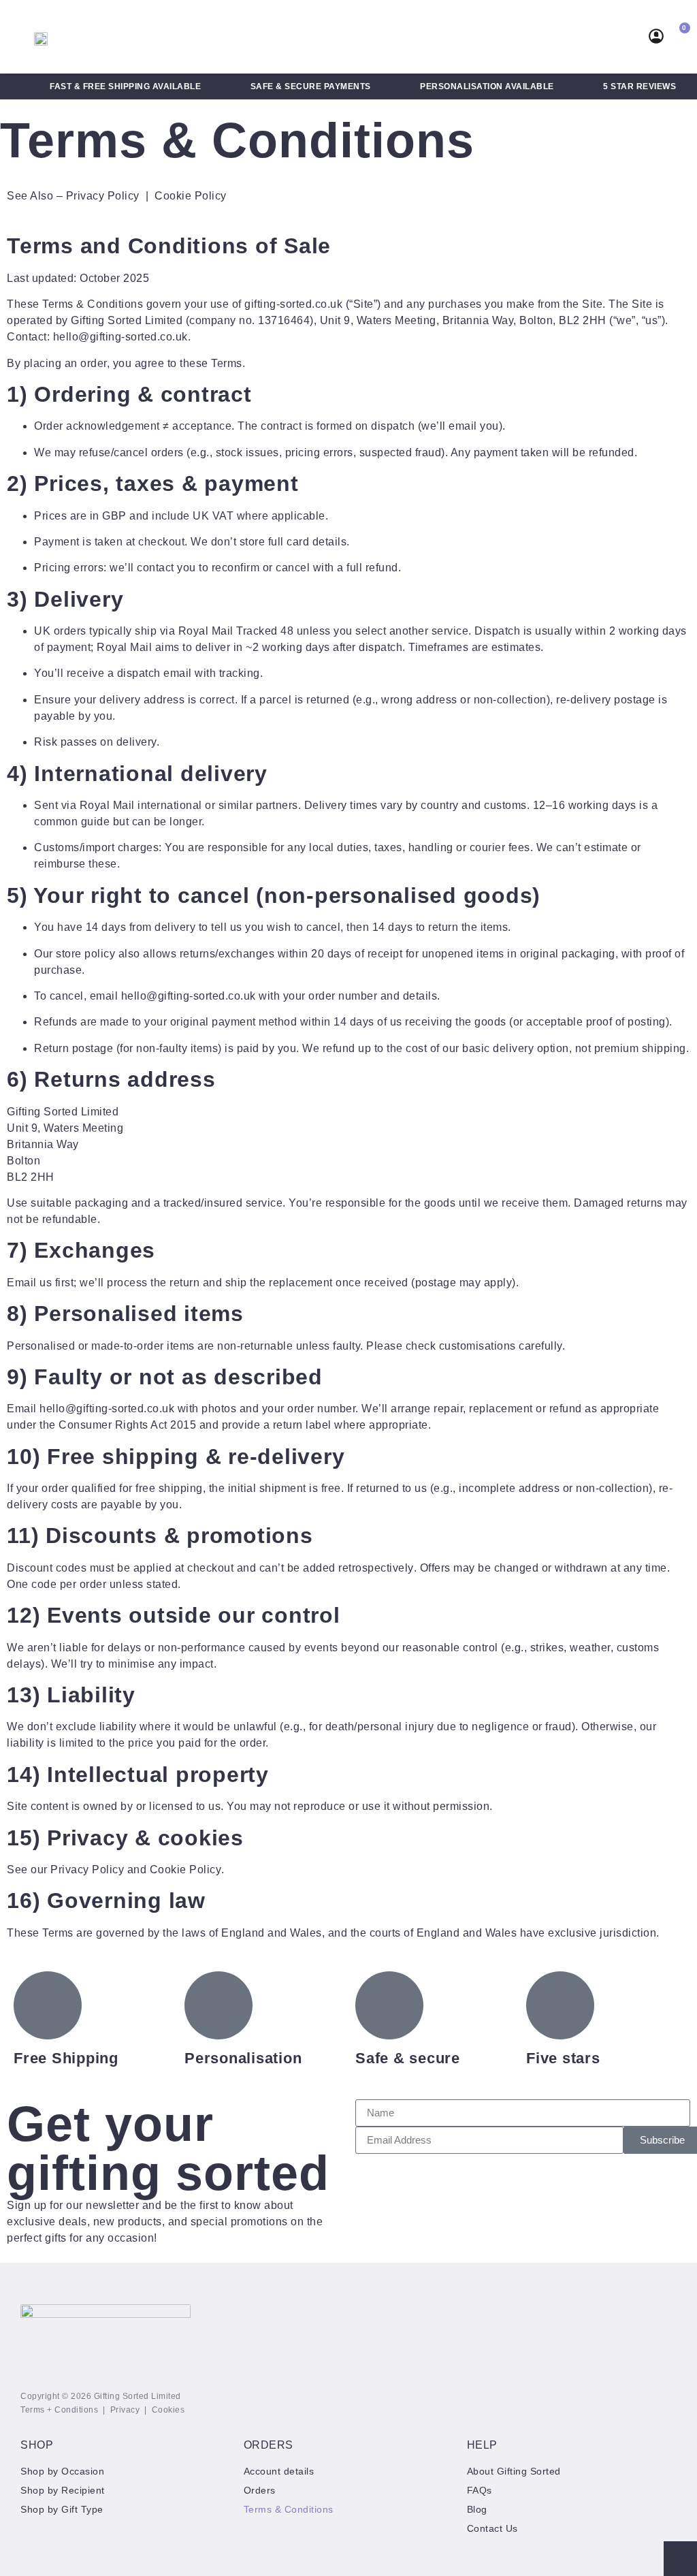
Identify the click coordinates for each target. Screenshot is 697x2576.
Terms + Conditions (59, 2410)
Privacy (125, 2410)
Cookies (168, 2410)
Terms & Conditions (289, 2509)
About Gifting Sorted (514, 2471)
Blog (477, 2509)
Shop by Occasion (62, 2471)
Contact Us (492, 2528)
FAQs (480, 2490)
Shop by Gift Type (62, 2509)
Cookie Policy (191, 196)
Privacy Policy (103, 196)
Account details (279, 2471)
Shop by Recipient (63, 2490)
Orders (260, 2490)
